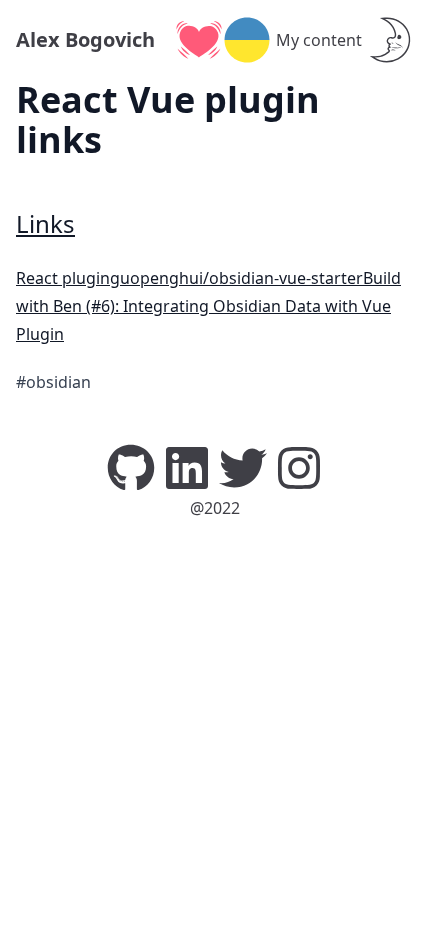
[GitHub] (131, 466)
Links (45, 223)
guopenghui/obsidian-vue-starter (236, 278)
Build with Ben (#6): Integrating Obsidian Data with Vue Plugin (208, 306)
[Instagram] (299, 466)
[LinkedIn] (187, 466)
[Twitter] (243, 466)
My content (319, 40)
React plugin (63, 278)
